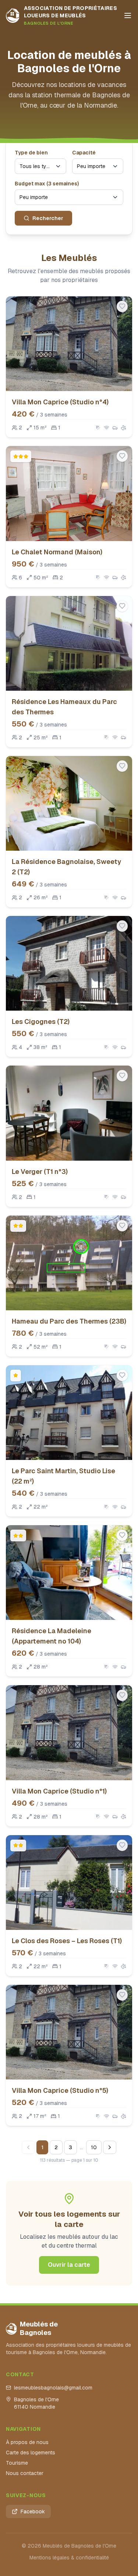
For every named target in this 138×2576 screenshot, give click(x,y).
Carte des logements (31, 2453)
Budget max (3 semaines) (47, 184)
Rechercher (48, 218)
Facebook (33, 2511)
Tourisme (17, 2463)
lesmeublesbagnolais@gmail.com (53, 2388)
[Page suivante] (110, 2147)
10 (94, 2147)
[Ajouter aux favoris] (122, 306)
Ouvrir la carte (69, 2265)
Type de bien (31, 153)
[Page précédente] (28, 2147)
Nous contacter (25, 2473)
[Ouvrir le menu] (128, 15)
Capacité (84, 153)
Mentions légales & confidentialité (69, 2558)
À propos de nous (27, 2442)
